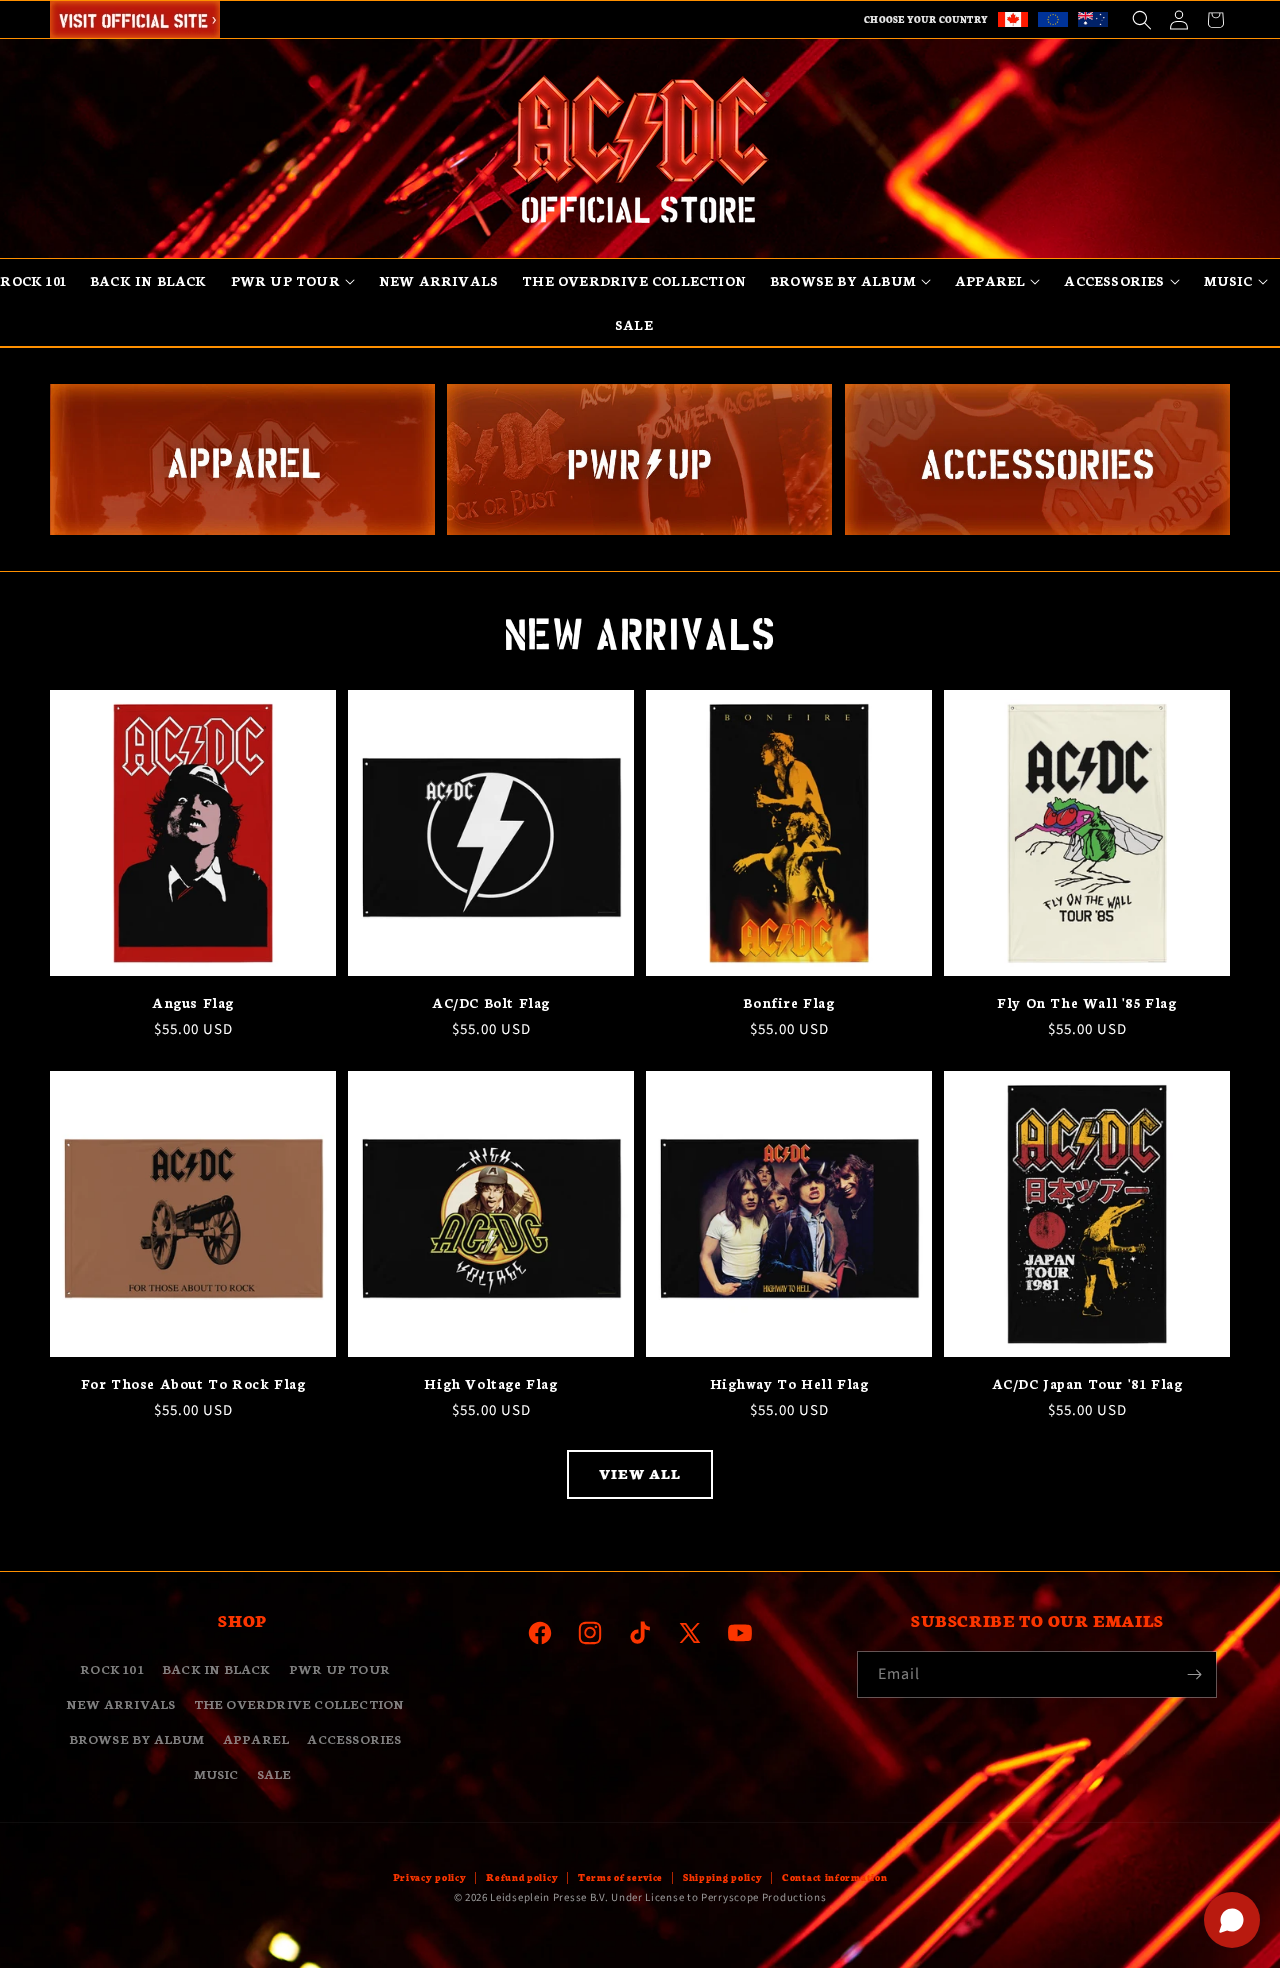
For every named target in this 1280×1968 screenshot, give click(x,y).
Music (216, 1773)
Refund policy (522, 1877)
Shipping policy (723, 1877)
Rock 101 (112, 1668)
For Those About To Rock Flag (193, 1383)
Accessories (354, 1738)
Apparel (256, 1738)
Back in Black (216, 1668)
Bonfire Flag (788, 1002)
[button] (1141, 19)
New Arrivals (120, 1703)
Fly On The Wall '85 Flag (1086, 1002)
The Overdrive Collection (299, 1703)
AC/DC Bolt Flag (491, 1002)
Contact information (834, 1877)
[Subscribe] (1194, 1674)
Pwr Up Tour (339, 1668)
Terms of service (620, 1877)
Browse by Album (137, 1738)
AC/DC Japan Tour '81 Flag (1087, 1383)
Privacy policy (430, 1877)
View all (640, 1473)
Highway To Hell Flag (789, 1383)
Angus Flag (193, 1002)
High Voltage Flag (490, 1383)
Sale (274, 1773)
